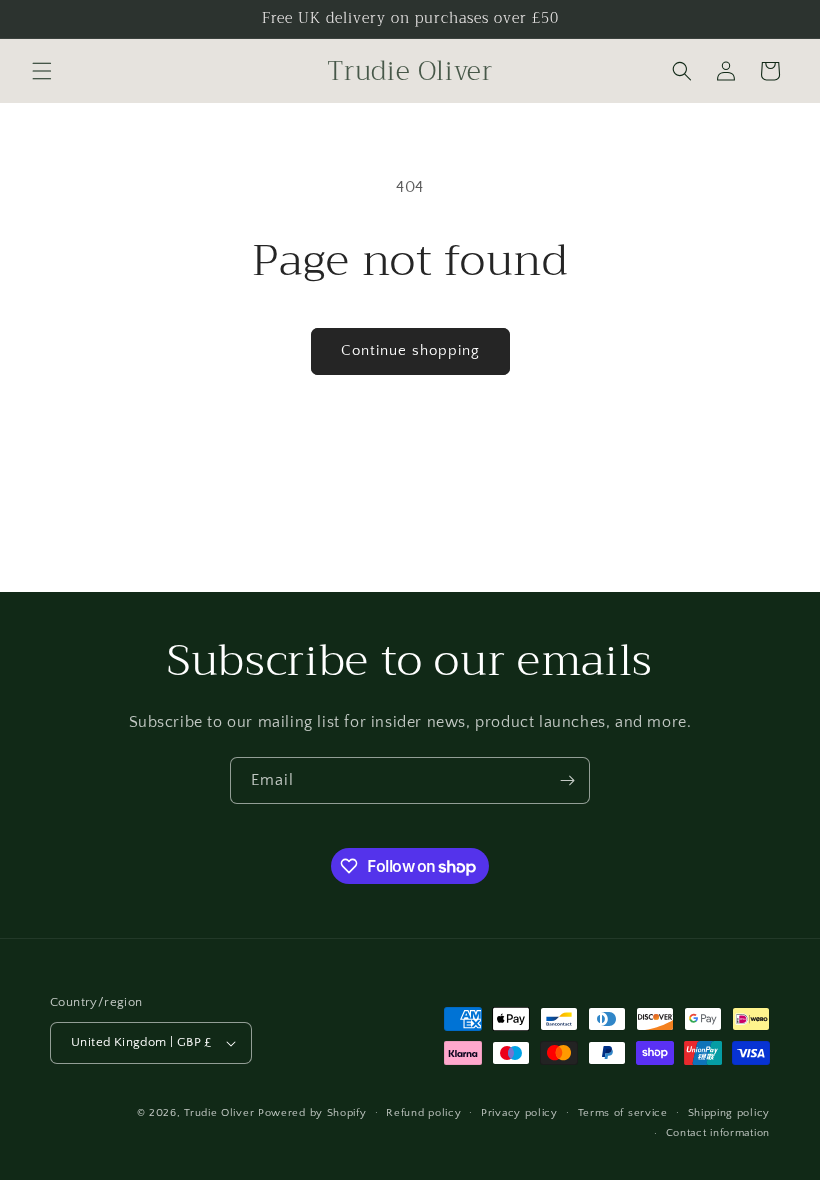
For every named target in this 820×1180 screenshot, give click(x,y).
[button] (42, 71)
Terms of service (623, 1113)
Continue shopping (410, 350)
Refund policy (423, 1113)
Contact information (718, 1133)
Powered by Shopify (312, 1113)
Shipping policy (729, 1113)
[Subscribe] (567, 780)
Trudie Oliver (219, 1113)
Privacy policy (519, 1113)
